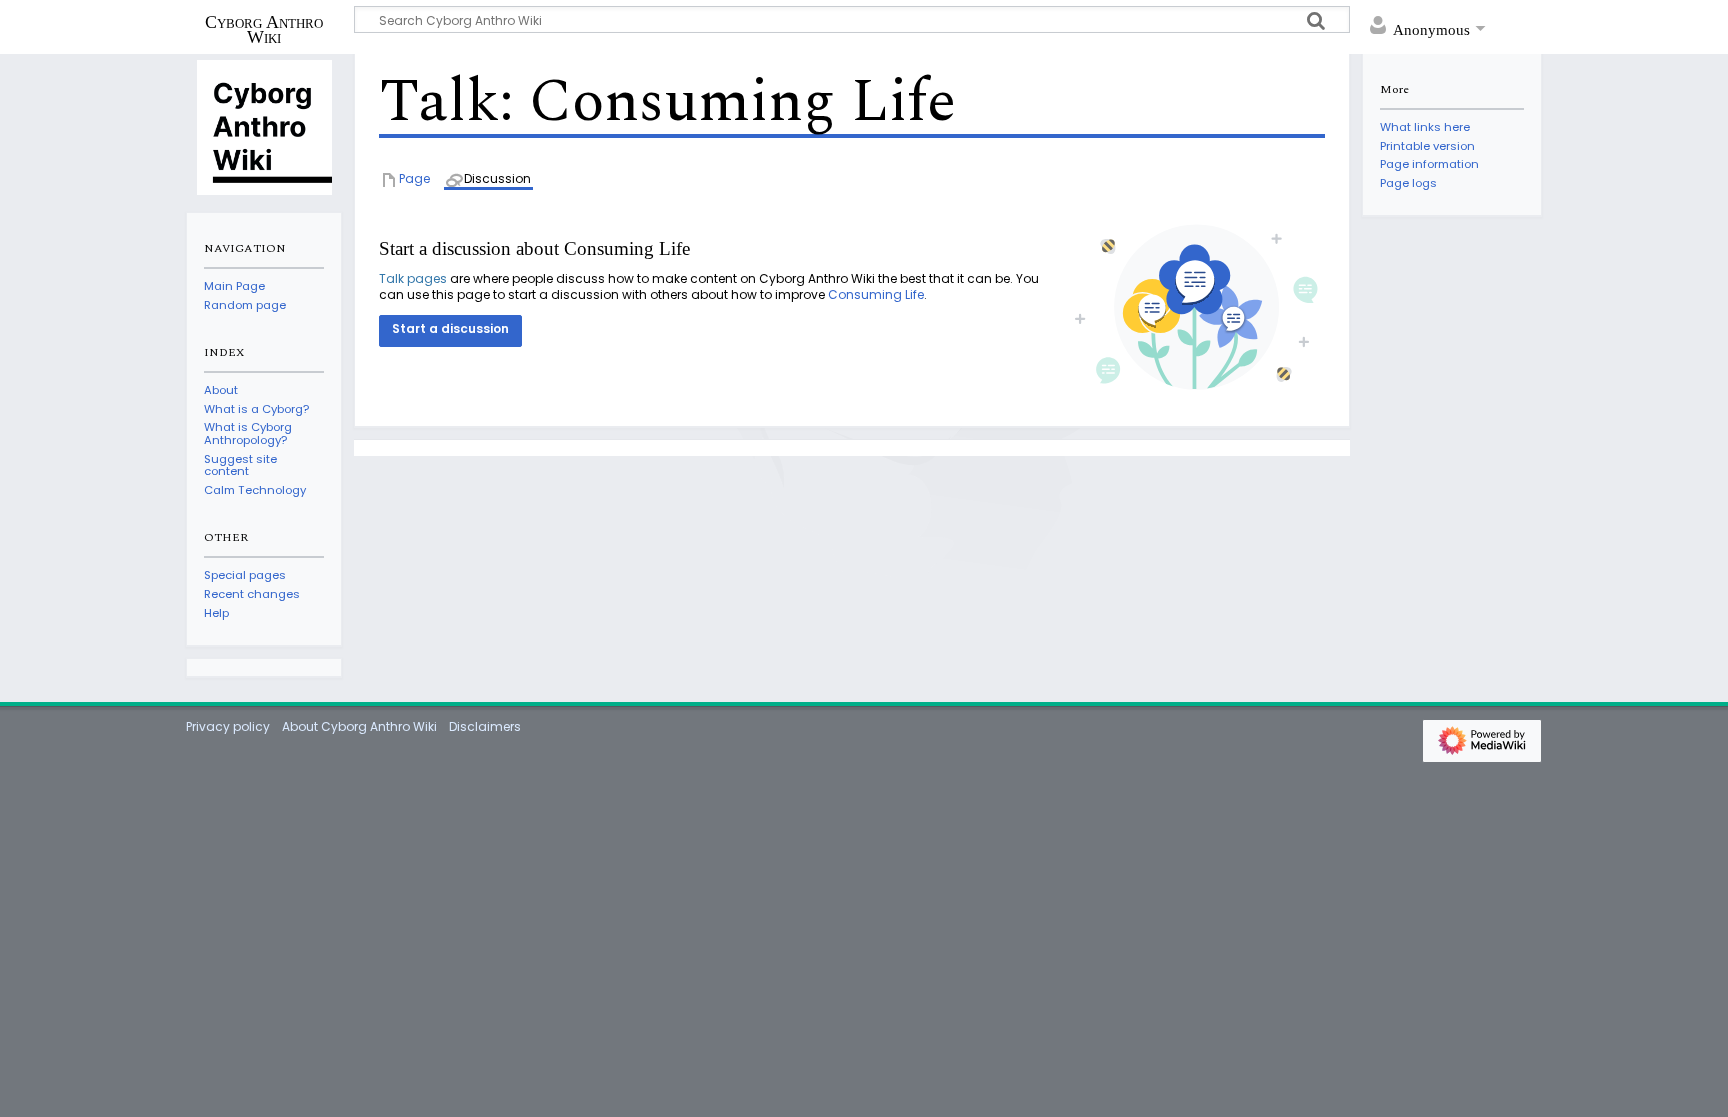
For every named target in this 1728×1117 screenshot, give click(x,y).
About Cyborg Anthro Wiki (359, 726)
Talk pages (413, 278)
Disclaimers (485, 726)
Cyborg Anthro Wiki (264, 29)
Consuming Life (876, 294)
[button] (450, 331)
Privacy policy (228, 726)
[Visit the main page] (264, 126)
